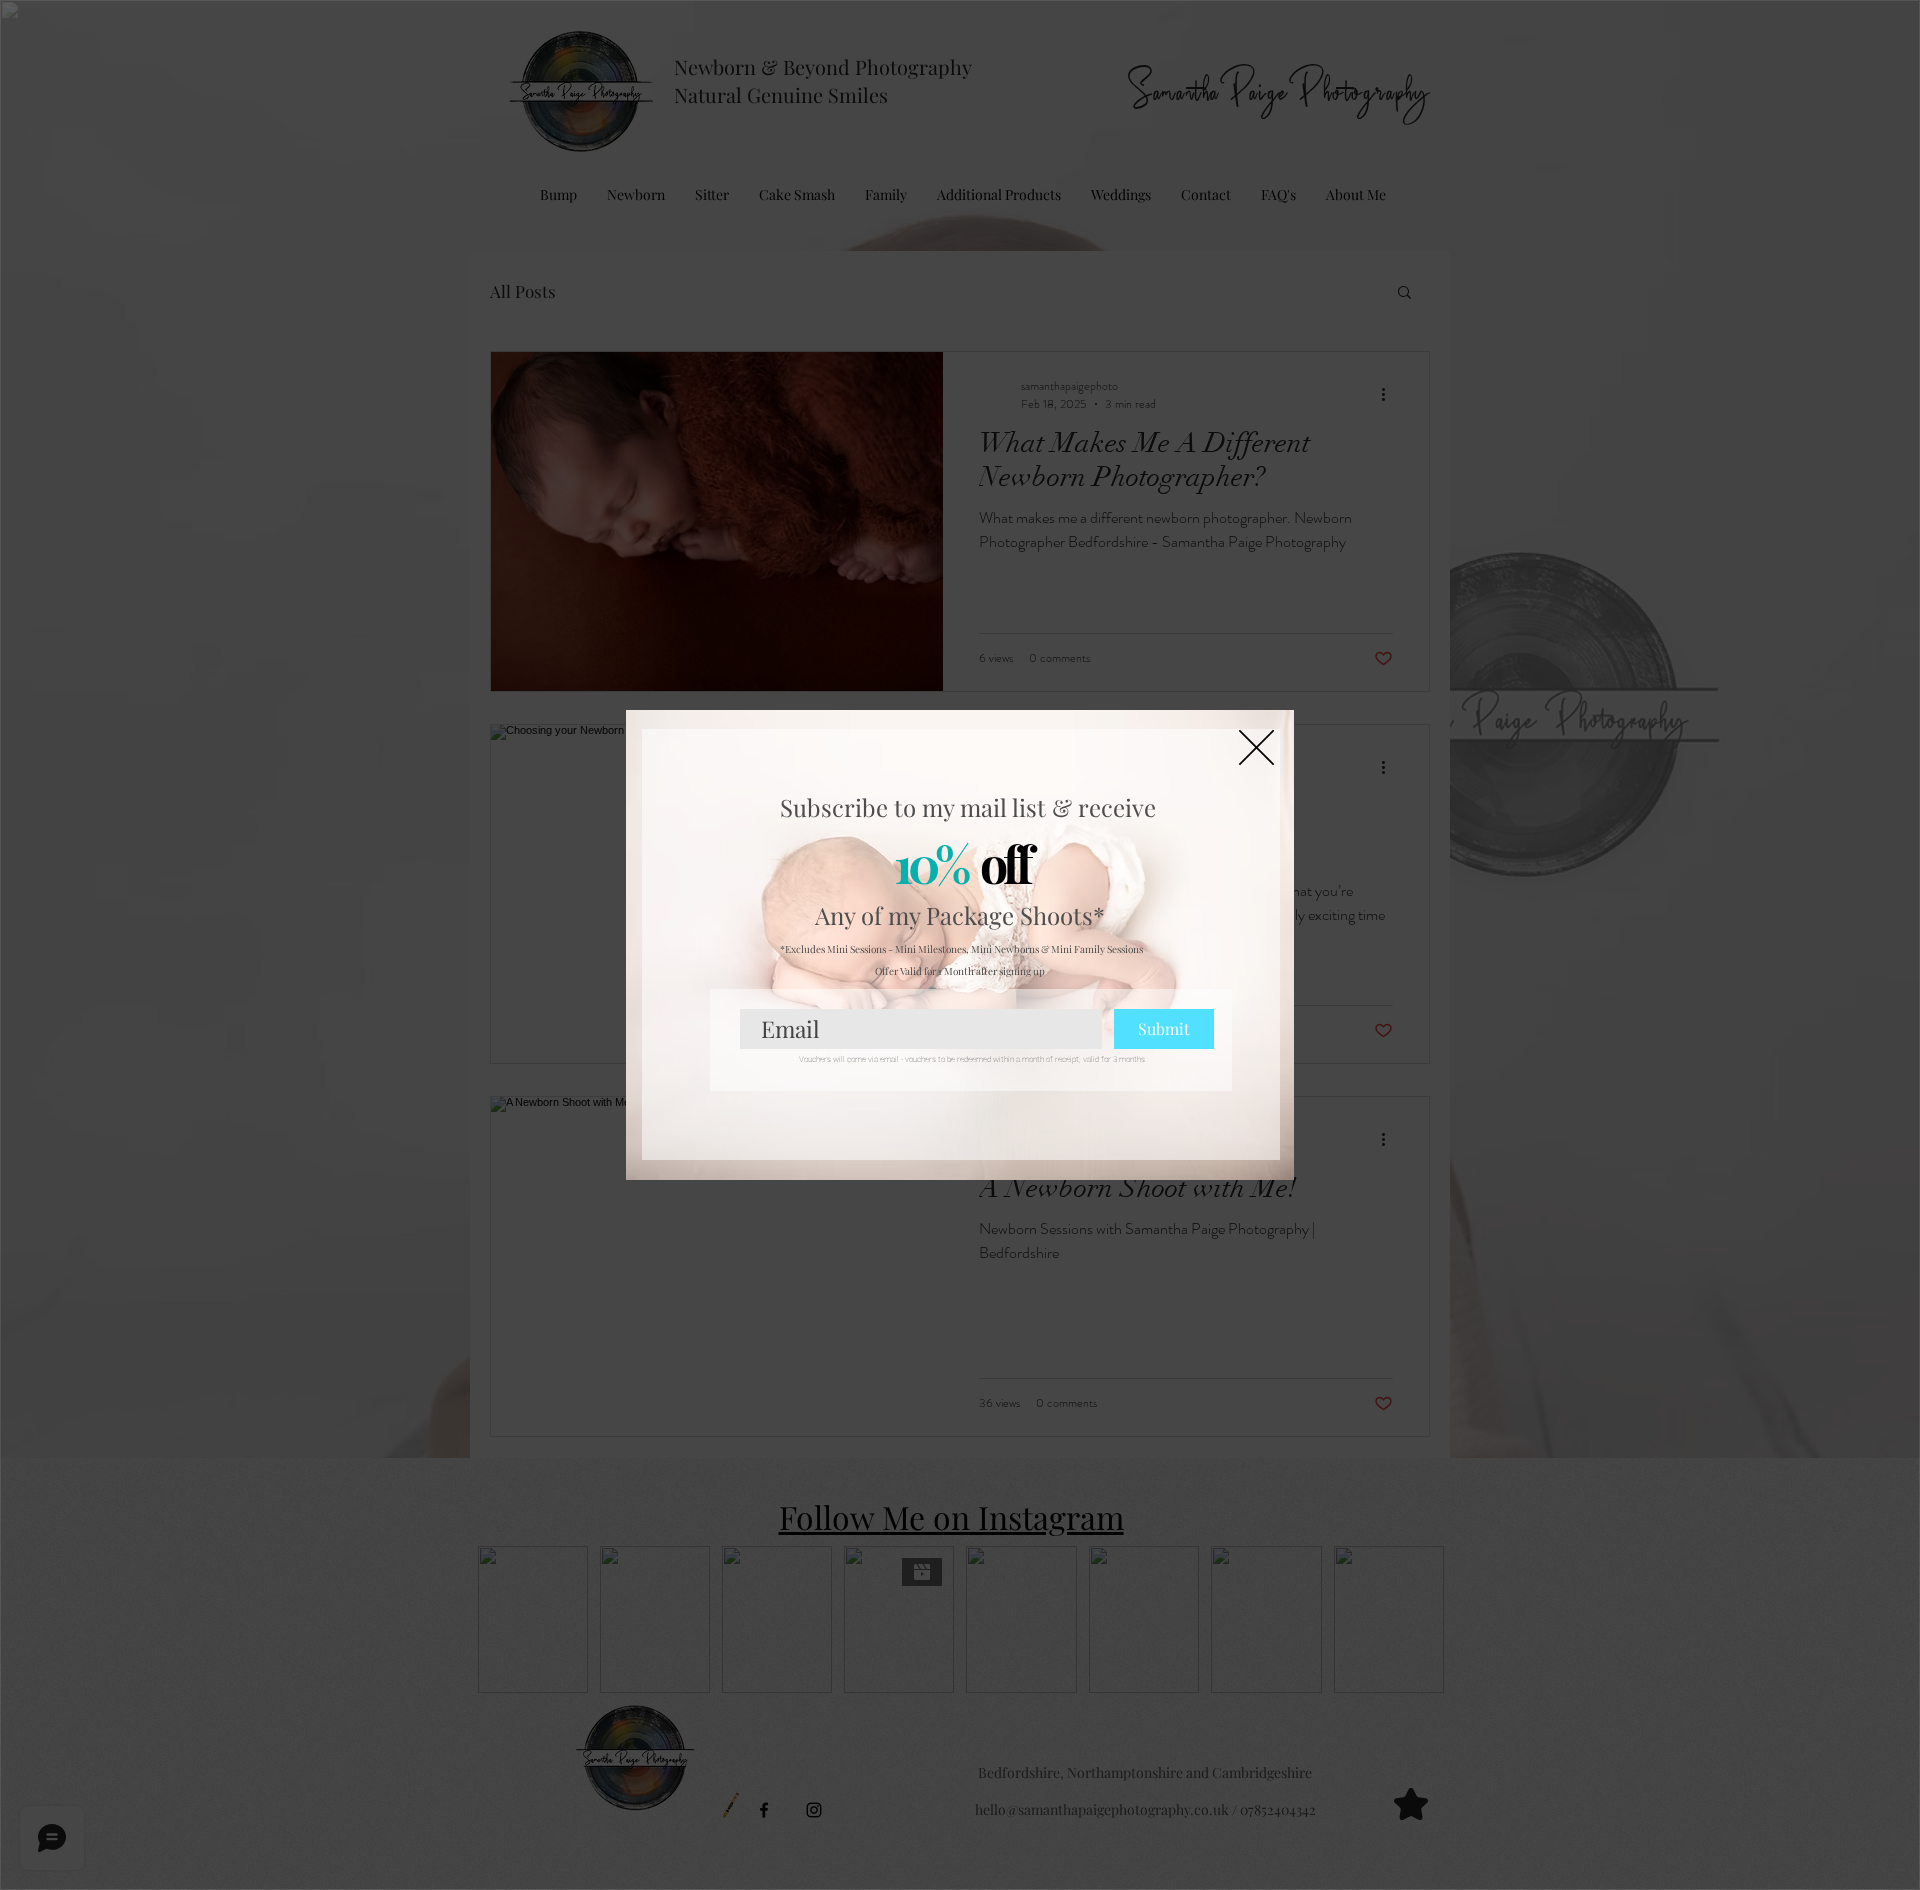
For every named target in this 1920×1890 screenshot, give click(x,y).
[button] (1256, 747)
